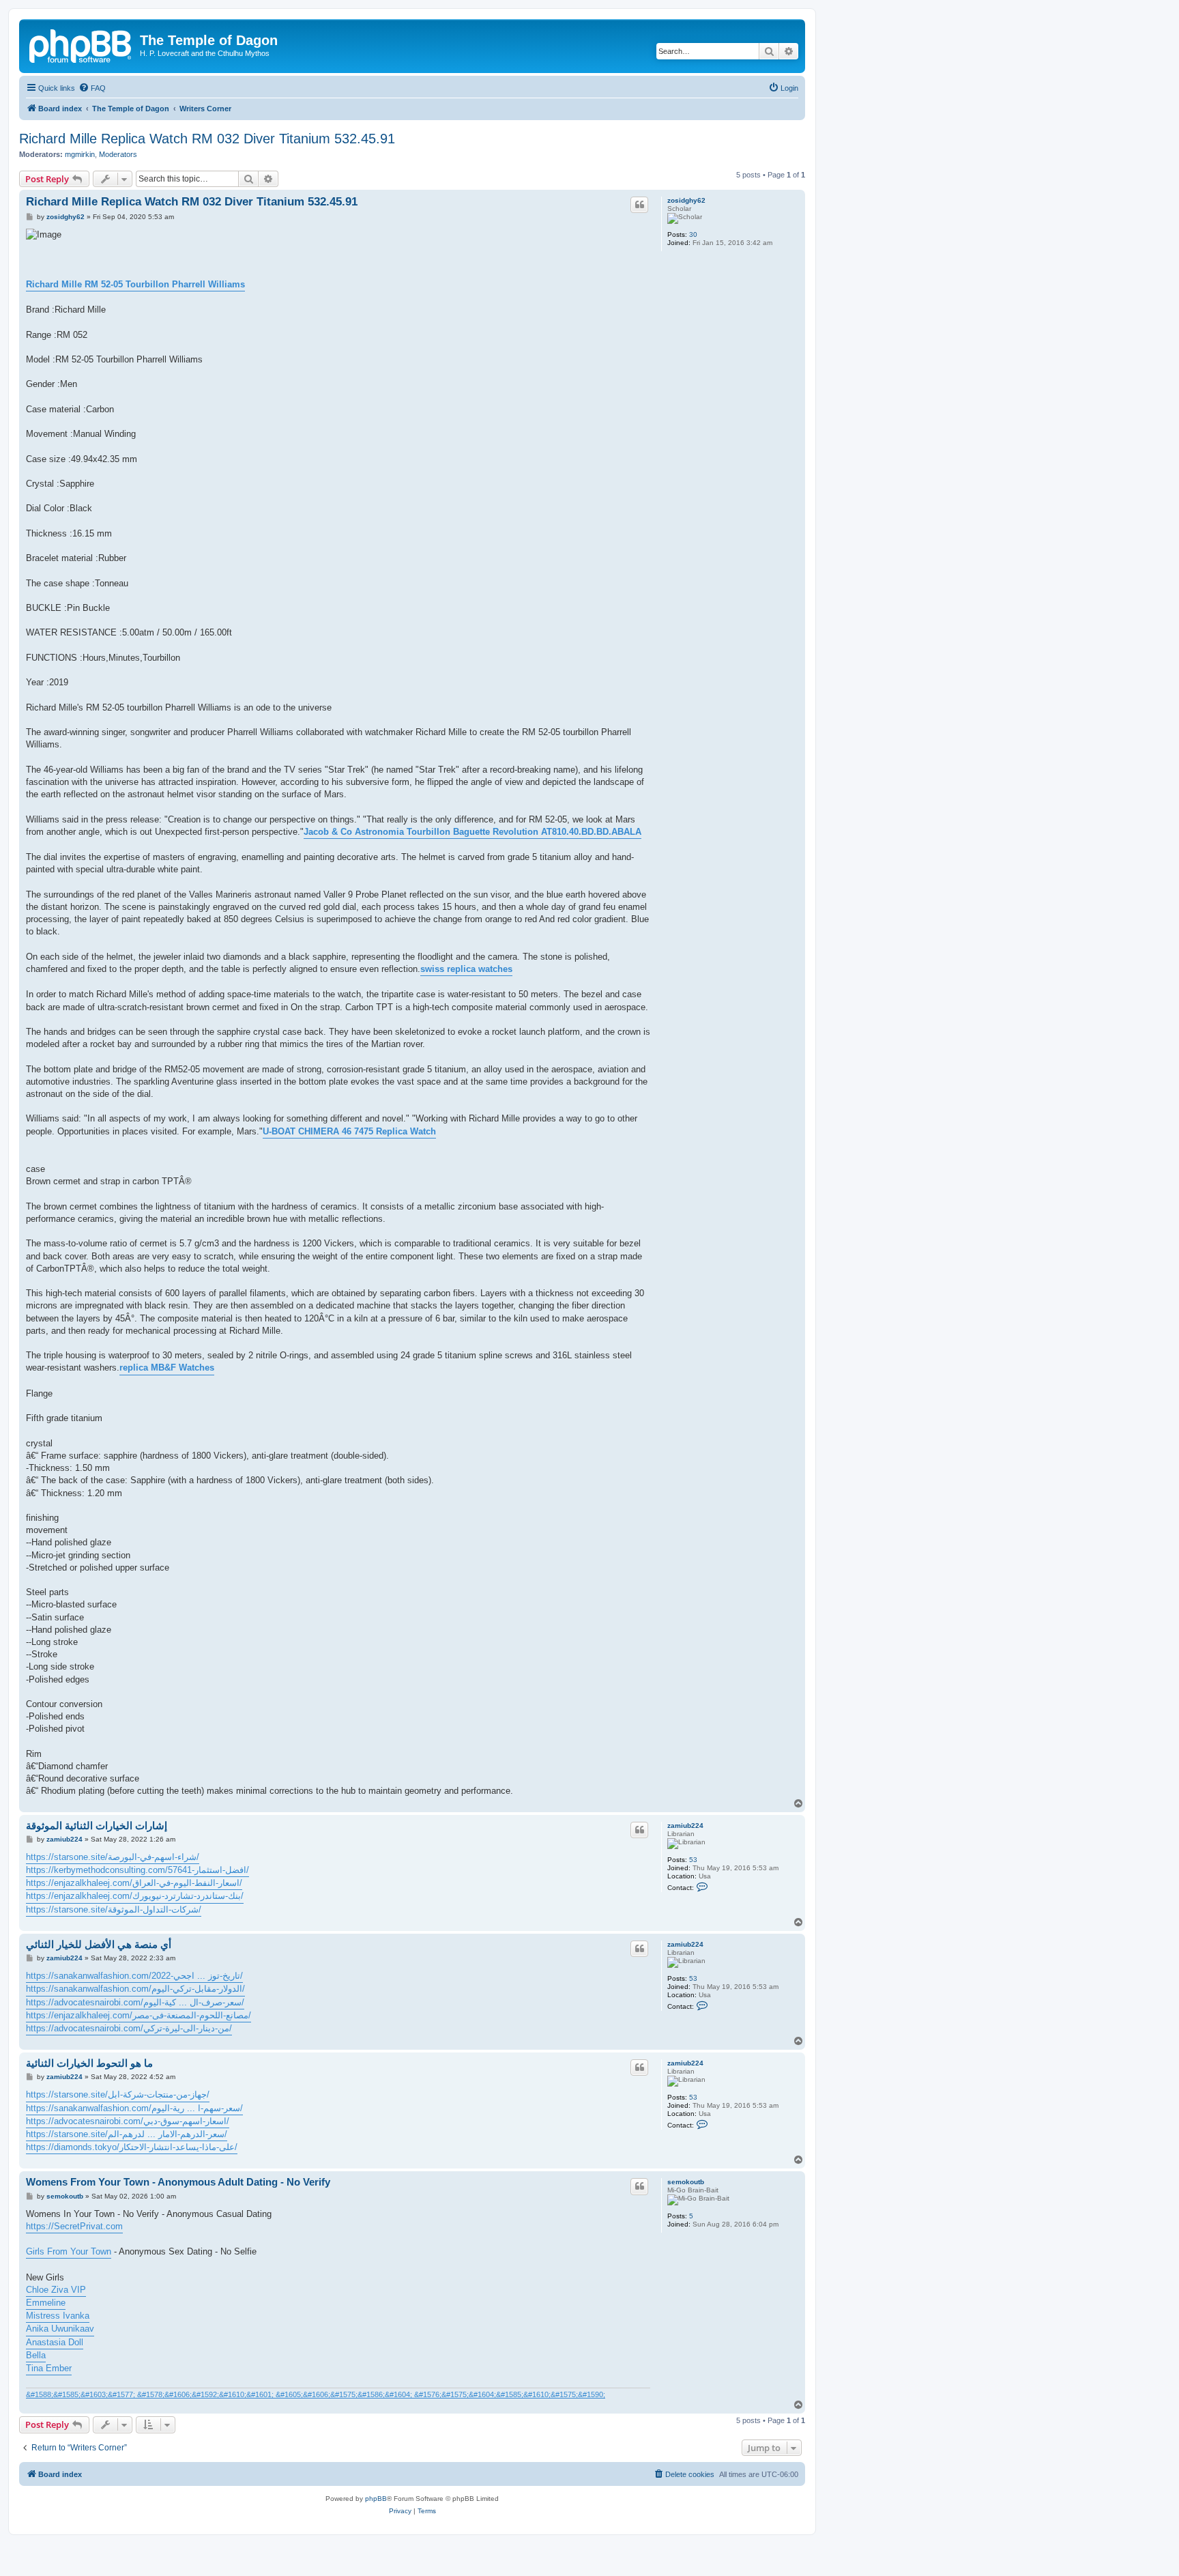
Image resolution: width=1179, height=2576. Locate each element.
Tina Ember (49, 2368)
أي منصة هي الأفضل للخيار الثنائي (99, 1944)
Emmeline (46, 2303)
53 (693, 1860)
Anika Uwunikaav (60, 2329)
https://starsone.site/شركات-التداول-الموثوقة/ (114, 1909)
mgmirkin (80, 154)
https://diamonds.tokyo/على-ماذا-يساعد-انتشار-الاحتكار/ (132, 2147)
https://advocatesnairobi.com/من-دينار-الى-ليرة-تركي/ (129, 2028)
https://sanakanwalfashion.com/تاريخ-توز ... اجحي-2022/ (134, 1976)
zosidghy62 (686, 200)
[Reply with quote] (639, 205)
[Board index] (81, 44)
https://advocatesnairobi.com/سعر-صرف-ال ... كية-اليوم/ (135, 2002)
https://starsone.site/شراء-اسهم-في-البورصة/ (113, 1857)
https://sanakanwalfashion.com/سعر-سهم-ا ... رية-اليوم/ (134, 2108)
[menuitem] (92, 88)
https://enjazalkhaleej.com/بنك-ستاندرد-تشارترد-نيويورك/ (135, 1896)
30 (693, 234)
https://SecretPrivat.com (74, 2226)
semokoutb (686, 2182)
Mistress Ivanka (58, 2316)
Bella (36, 2355)
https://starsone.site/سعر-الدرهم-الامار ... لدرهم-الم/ (127, 2134)
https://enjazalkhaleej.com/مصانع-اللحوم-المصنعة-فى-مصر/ (139, 2015)
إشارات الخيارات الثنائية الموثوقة (97, 1826)
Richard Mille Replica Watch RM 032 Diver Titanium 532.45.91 (207, 139)
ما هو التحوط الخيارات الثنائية (89, 2063)
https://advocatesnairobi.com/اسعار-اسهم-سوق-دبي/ (128, 2121)
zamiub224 (685, 1826)
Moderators (118, 154)
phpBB (376, 2499)
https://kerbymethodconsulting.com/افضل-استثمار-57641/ (137, 1870)
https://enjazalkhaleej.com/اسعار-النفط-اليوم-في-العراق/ (134, 1883)
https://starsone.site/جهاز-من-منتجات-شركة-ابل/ (118, 2094)
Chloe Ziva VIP (56, 2290)
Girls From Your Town (69, 2251)
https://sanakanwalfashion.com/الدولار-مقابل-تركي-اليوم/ (135, 1989)
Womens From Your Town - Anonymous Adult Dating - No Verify (178, 2182)
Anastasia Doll (55, 2342)
